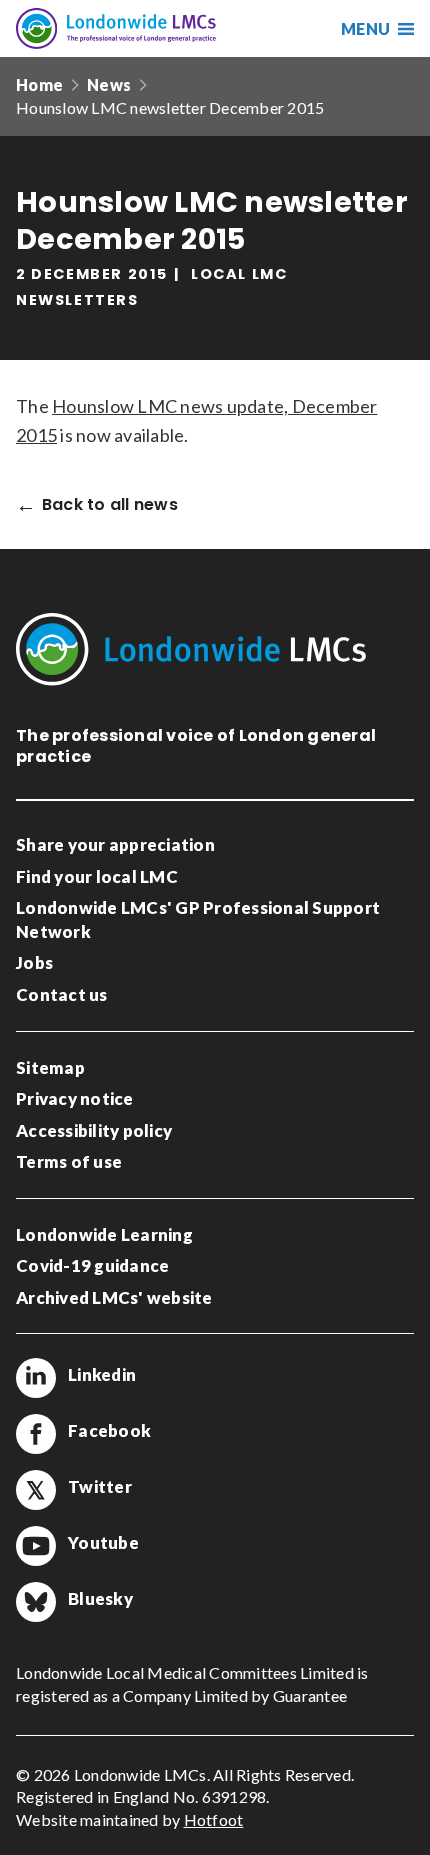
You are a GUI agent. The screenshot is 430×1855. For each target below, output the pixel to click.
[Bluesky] (36, 1602)
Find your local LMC (97, 876)
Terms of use (69, 1161)
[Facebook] (36, 1434)
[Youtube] (36, 1546)
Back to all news (110, 505)
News (109, 84)
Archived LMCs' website (114, 1297)
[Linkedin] (36, 1378)
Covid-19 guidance (92, 1265)
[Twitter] (36, 1490)
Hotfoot (214, 1819)
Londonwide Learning (104, 1234)
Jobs (34, 962)
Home (39, 84)
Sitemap (50, 1067)
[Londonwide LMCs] (116, 28)
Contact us (62, 994)
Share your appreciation (115, 844)
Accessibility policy (94, 1130)
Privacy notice (75, 1098)
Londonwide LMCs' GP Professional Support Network (198, 919)
